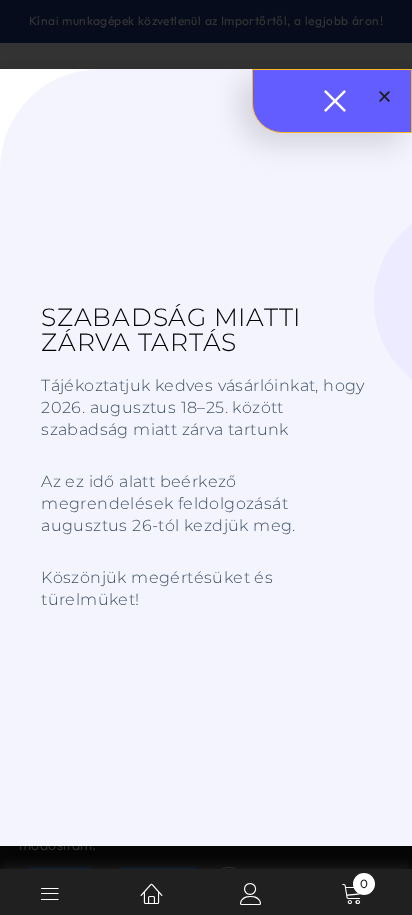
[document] (206, 457)
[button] (384, 96)
